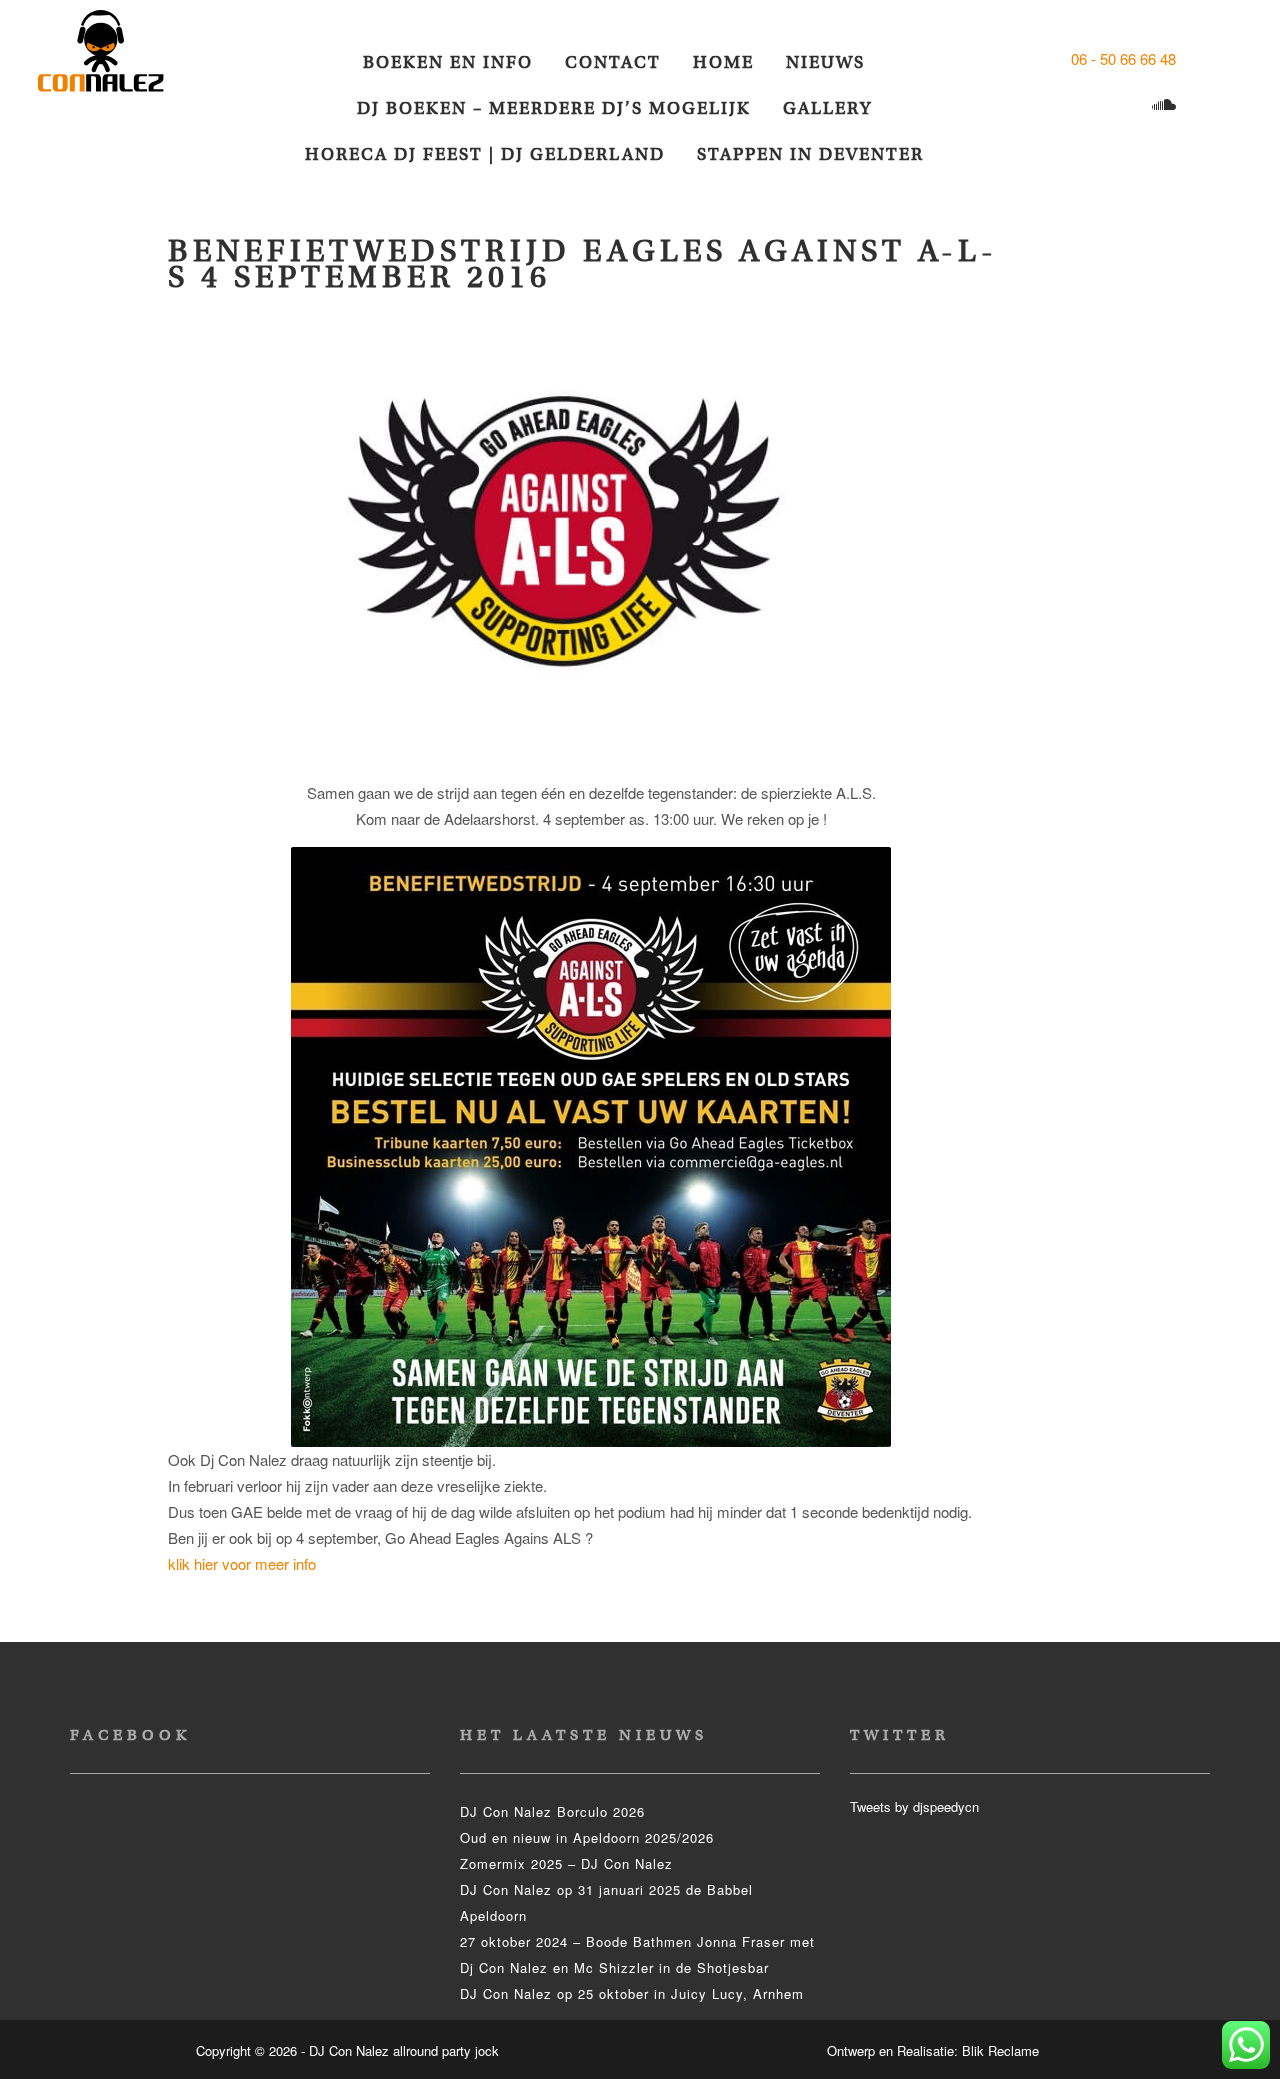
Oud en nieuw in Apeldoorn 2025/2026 (587, 1837)
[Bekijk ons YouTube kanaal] (1127, 105)
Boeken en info (448, 62)
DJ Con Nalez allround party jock (113, 60)
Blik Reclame (1000, 2050)
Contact (613, 62)
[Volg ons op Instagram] (1088, 105)
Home (723, 62)
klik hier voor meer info (242, 1563)
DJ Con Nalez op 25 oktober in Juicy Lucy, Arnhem (632, 1993)
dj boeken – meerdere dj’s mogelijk (554, 108)
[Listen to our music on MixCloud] (1166, 105)
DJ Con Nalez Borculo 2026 (552, 1811)
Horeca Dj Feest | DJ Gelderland (485, 154)
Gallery (827, 108)
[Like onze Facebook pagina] (1197, 58)
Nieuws (825, 62)
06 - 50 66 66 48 (1123, 58)
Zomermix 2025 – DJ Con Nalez (566, 1863)
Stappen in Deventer (810, 154)
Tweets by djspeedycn (914, 1806)
